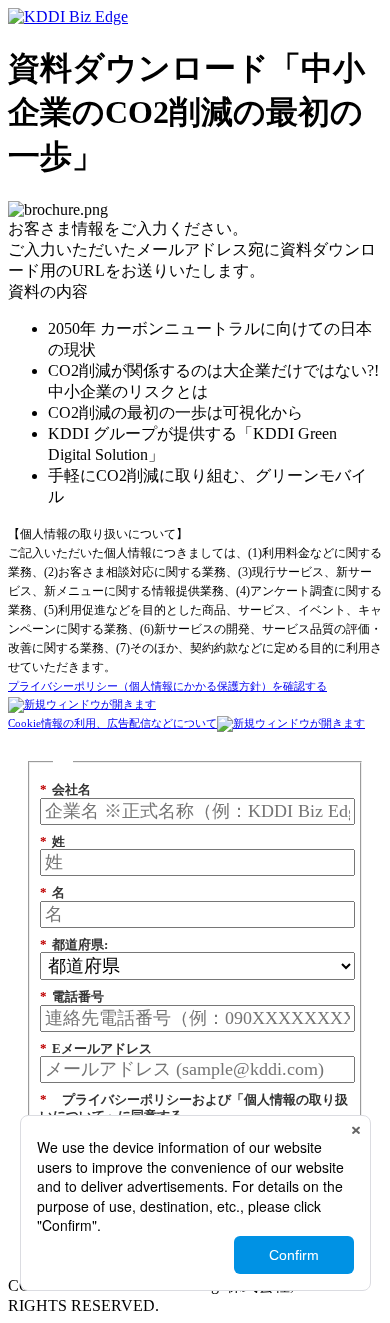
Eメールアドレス (96, 1048)
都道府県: (74, 944)
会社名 (65, 789)
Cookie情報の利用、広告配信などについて (112, 723)
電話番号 (72, 996)
